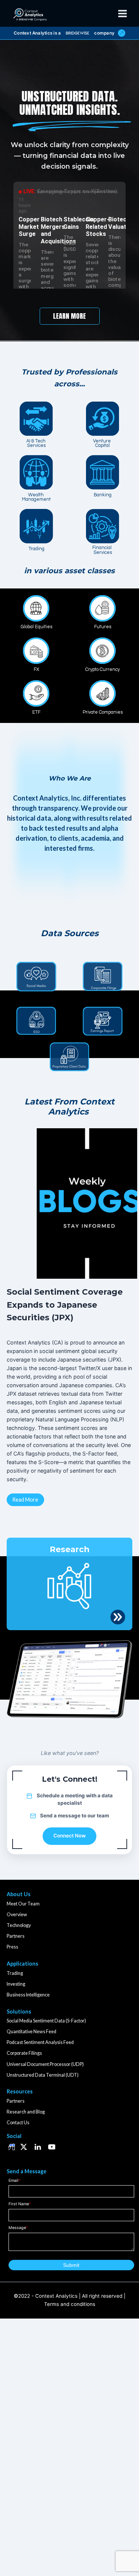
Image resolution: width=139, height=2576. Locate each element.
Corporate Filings (24, 2053)
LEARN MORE (69, 316)
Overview (17, 1915)
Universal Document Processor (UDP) (45, 2064)
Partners (16, 1936)
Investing (16, 1984)
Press (12, 1947)
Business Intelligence (28, 1995)
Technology (19, 1925)
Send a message (60, 1816)
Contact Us (18, 2123)
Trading (15, 1973)
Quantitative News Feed (32, 2032)
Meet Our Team (23, 1904)
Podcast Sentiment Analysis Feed (40, 2042)
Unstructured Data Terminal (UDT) (43, 2075)
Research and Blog (26, 2112)
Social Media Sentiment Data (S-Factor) (46, 2021)
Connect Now (69, 1836)
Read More (25, 1500)
